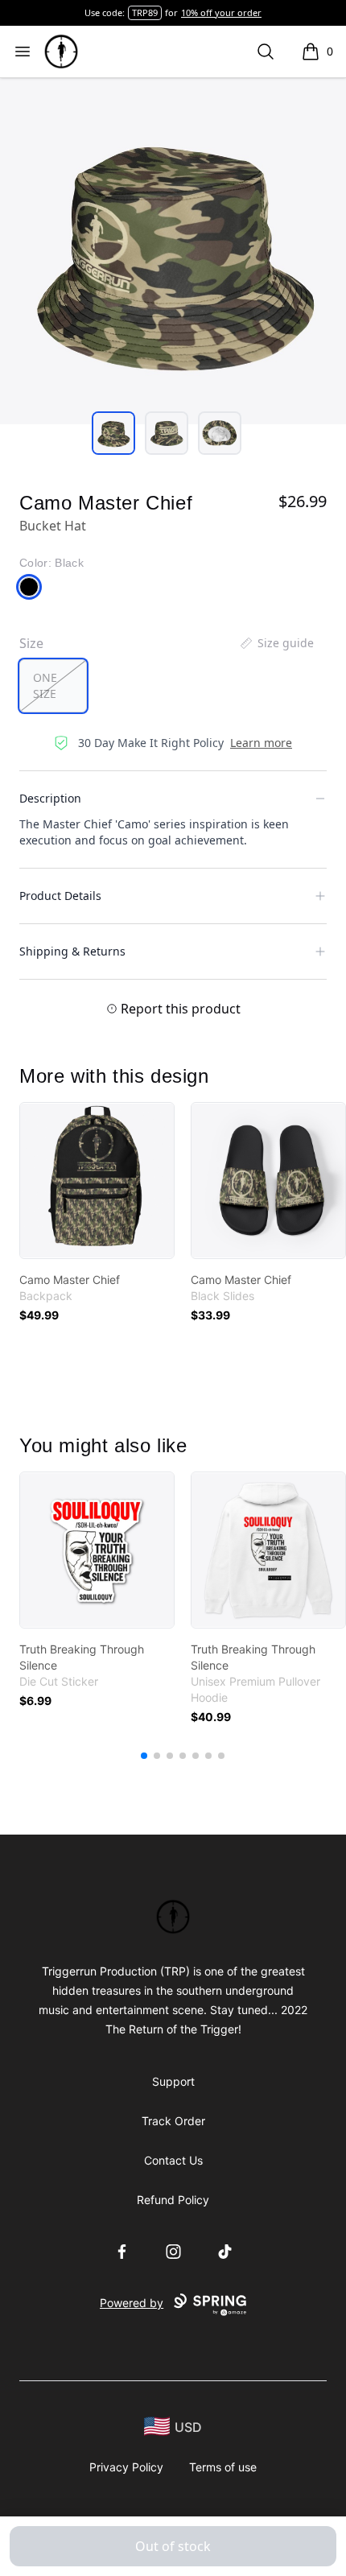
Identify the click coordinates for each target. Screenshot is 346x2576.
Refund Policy (173, 2200)
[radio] (53, 686)
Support (173, 2081)
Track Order (173, 2121)
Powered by (132, 2303)
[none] (276, 643)
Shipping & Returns (72, 951)
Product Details (60, 896)
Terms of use (223, 2467)
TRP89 (145, 12)
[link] (97, 1181)
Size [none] (31, 643)
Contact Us (173, 2160)
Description (50, 798)
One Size (45, 685)
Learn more (261, 743)
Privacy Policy (126, 2467)
